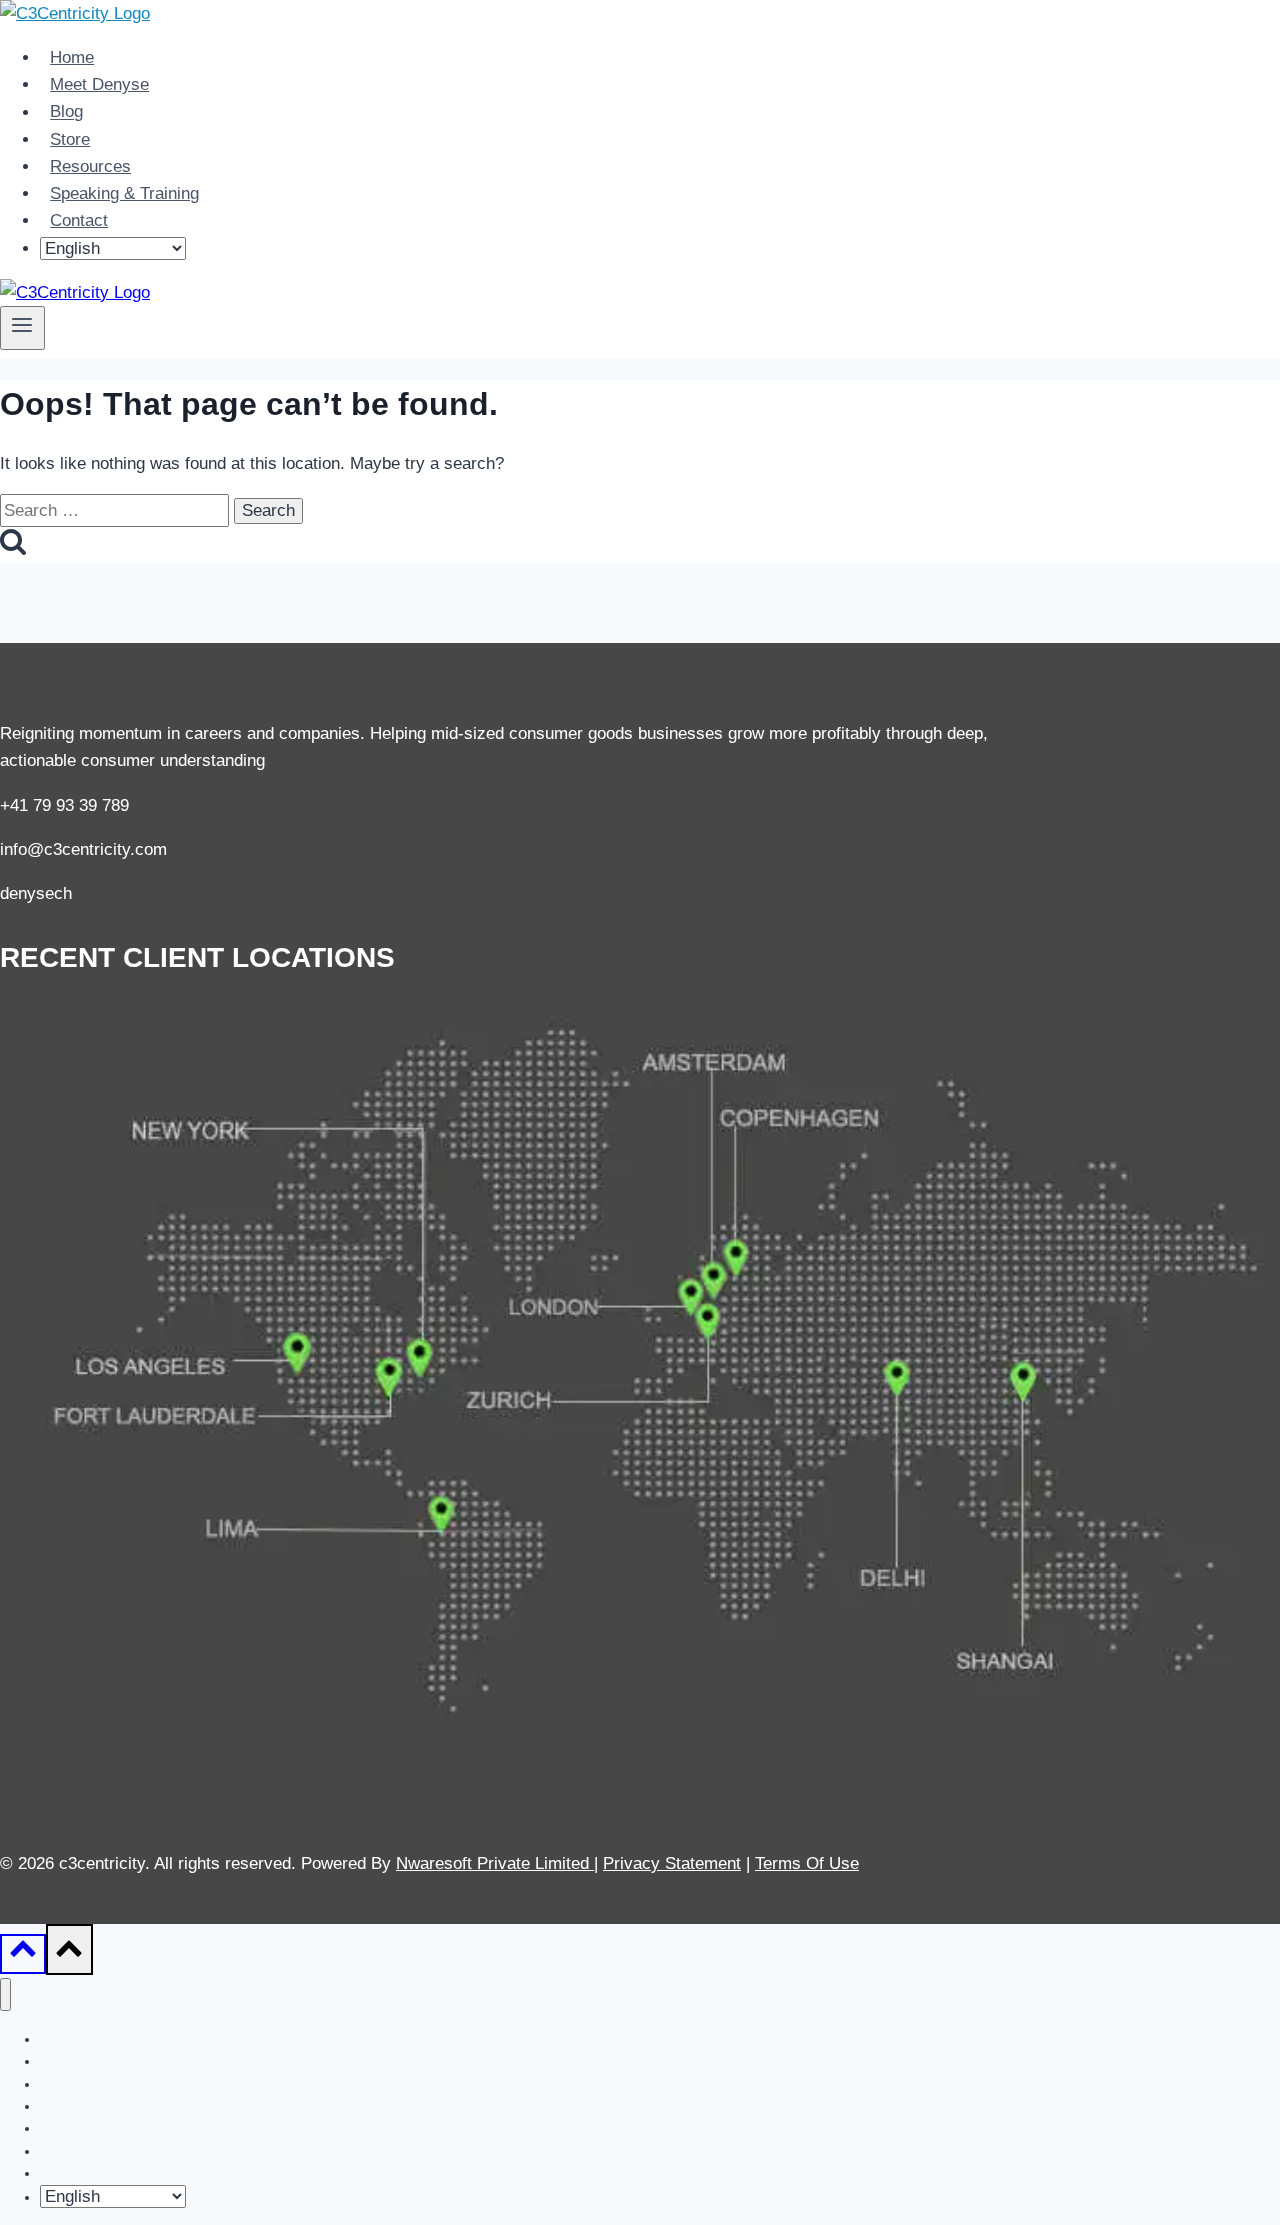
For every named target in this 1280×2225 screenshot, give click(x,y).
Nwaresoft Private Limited (492, 1863)
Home (72, 57)
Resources (90, 166)
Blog (66, 112)
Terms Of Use (807, 1863)
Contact (79, 220)
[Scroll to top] (23, 1954)
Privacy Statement (672, 1863)
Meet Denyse (99, 84)
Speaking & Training (124, 193)
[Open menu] (22, 328)
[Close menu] (5, 1994)
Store (70, 139)
